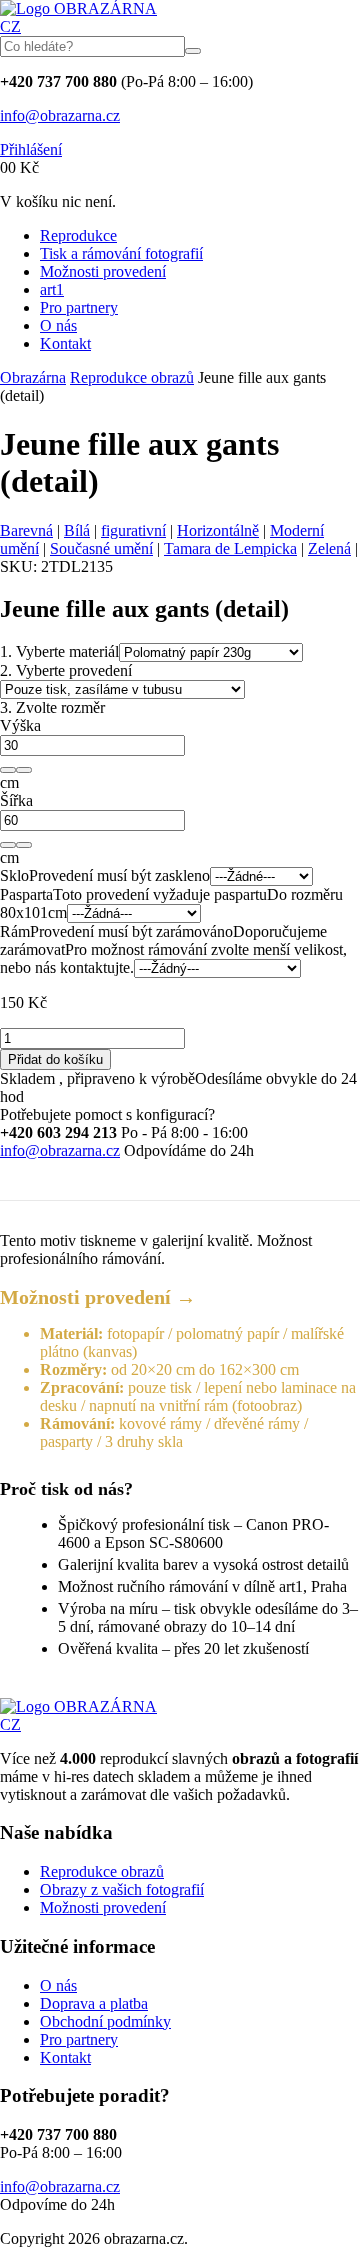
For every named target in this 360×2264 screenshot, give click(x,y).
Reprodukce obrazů (132, 377)
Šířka (16, 800)
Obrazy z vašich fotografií (122, 1889)
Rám (15, 931)
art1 (52, 289)
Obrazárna (33, 377)
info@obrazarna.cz (60, 115)
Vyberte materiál (59, 651)
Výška (20, 725)
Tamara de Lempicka (230, 548)
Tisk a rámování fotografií (121, 253)
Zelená (329, 548)
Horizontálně (218, 530)
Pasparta (26, 894)
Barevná (26, 530)
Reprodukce (78, 235)
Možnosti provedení (103, 271)
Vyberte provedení (66, 670)
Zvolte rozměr (52, 707)
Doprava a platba (94, 2003)
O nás (58, 325)
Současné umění (101, 548)
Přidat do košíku (55, 1059)
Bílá (77, 530)
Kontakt (65, 343)
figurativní (133, 530)
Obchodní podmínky (105, 2021)
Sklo (14, 875)
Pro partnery (79, 307)
